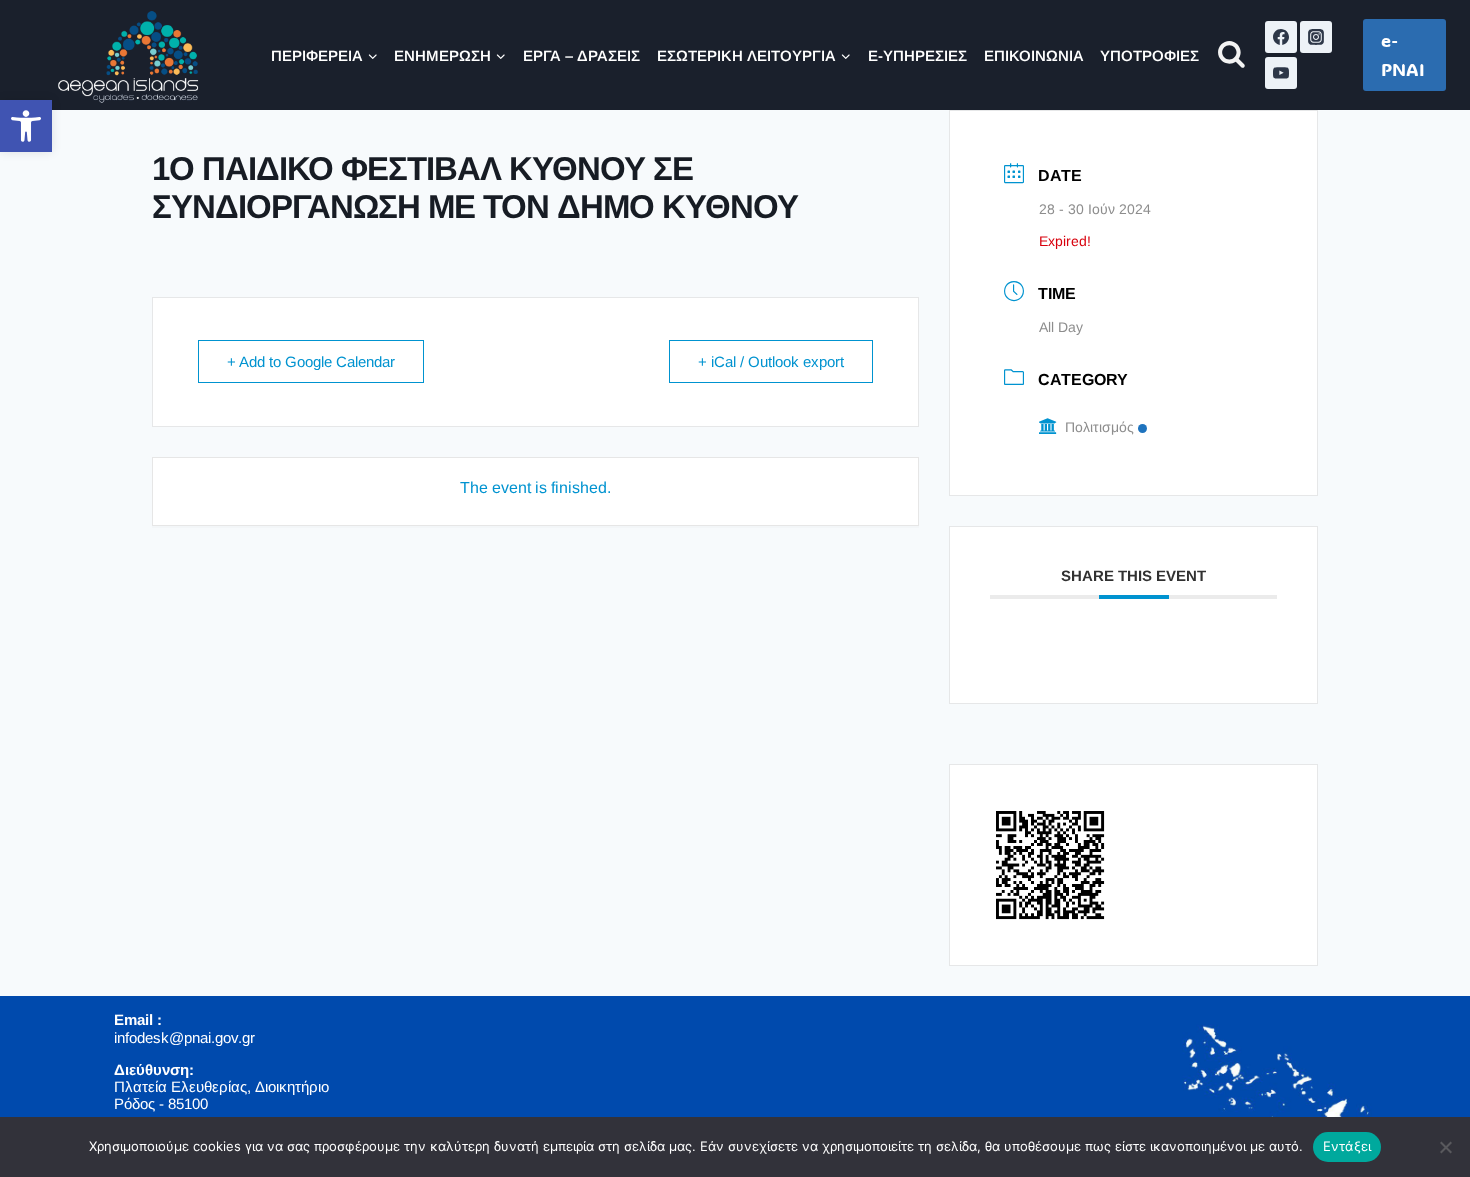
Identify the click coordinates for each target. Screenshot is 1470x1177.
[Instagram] (1316, 37)
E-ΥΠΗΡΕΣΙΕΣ (917, 55)
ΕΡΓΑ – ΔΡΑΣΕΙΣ (581, 55)
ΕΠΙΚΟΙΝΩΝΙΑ (1034, 55)
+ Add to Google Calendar (311, 361)
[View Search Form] (1231, 55)
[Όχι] (1445, 1147)
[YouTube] (1281, 73)
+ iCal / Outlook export (771, 361)
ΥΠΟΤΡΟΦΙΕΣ (1149, 55)
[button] (26, 126)
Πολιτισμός (1099, 427)
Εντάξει (1347, 1146)
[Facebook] (1281, 37)
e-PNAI (1403, 54)
